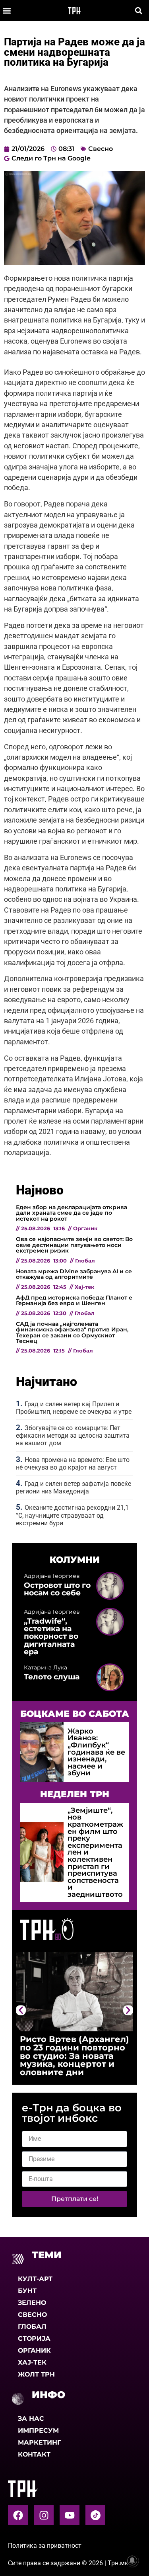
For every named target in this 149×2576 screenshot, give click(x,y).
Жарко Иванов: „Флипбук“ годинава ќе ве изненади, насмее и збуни (96, 1752)
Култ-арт (35, 2279)
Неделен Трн (75, 1794)
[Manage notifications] (132, 2560)
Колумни (75, 1560)
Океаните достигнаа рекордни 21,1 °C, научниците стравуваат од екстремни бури (72, 1515)
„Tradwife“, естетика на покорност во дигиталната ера (51, 1636)
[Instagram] (44, 2515)
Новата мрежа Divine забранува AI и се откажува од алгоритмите (74, 1274)
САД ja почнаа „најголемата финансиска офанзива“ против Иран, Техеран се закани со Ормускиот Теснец (72, 1332)
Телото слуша (52, 1677)
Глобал (32, 2327)
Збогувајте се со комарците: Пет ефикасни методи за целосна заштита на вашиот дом (73, 1436)
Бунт (27, 2291)
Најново (40, 1190)
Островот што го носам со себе (57, 1589)
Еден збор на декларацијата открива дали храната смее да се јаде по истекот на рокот (72, 1213)
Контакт (34, 2454)
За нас (31, 2419)
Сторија (34, 2339)
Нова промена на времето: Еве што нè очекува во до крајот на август (73, 1464)
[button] (7, 11)
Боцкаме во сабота (75, 1714)
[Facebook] (18, 2515)
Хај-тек (32, 2362)
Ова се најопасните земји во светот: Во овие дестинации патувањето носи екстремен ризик (74, 1245)
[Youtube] (70, 2515)
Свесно (101, 149)
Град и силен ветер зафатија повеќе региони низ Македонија (74, 1487)
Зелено (32, 2303)
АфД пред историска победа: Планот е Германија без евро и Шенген (74, 1300)
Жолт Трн (36, 2374)
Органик (34, 2350)
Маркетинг (39, 2442)
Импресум (38, 2430)
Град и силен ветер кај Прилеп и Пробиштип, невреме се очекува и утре (74, 1408)
